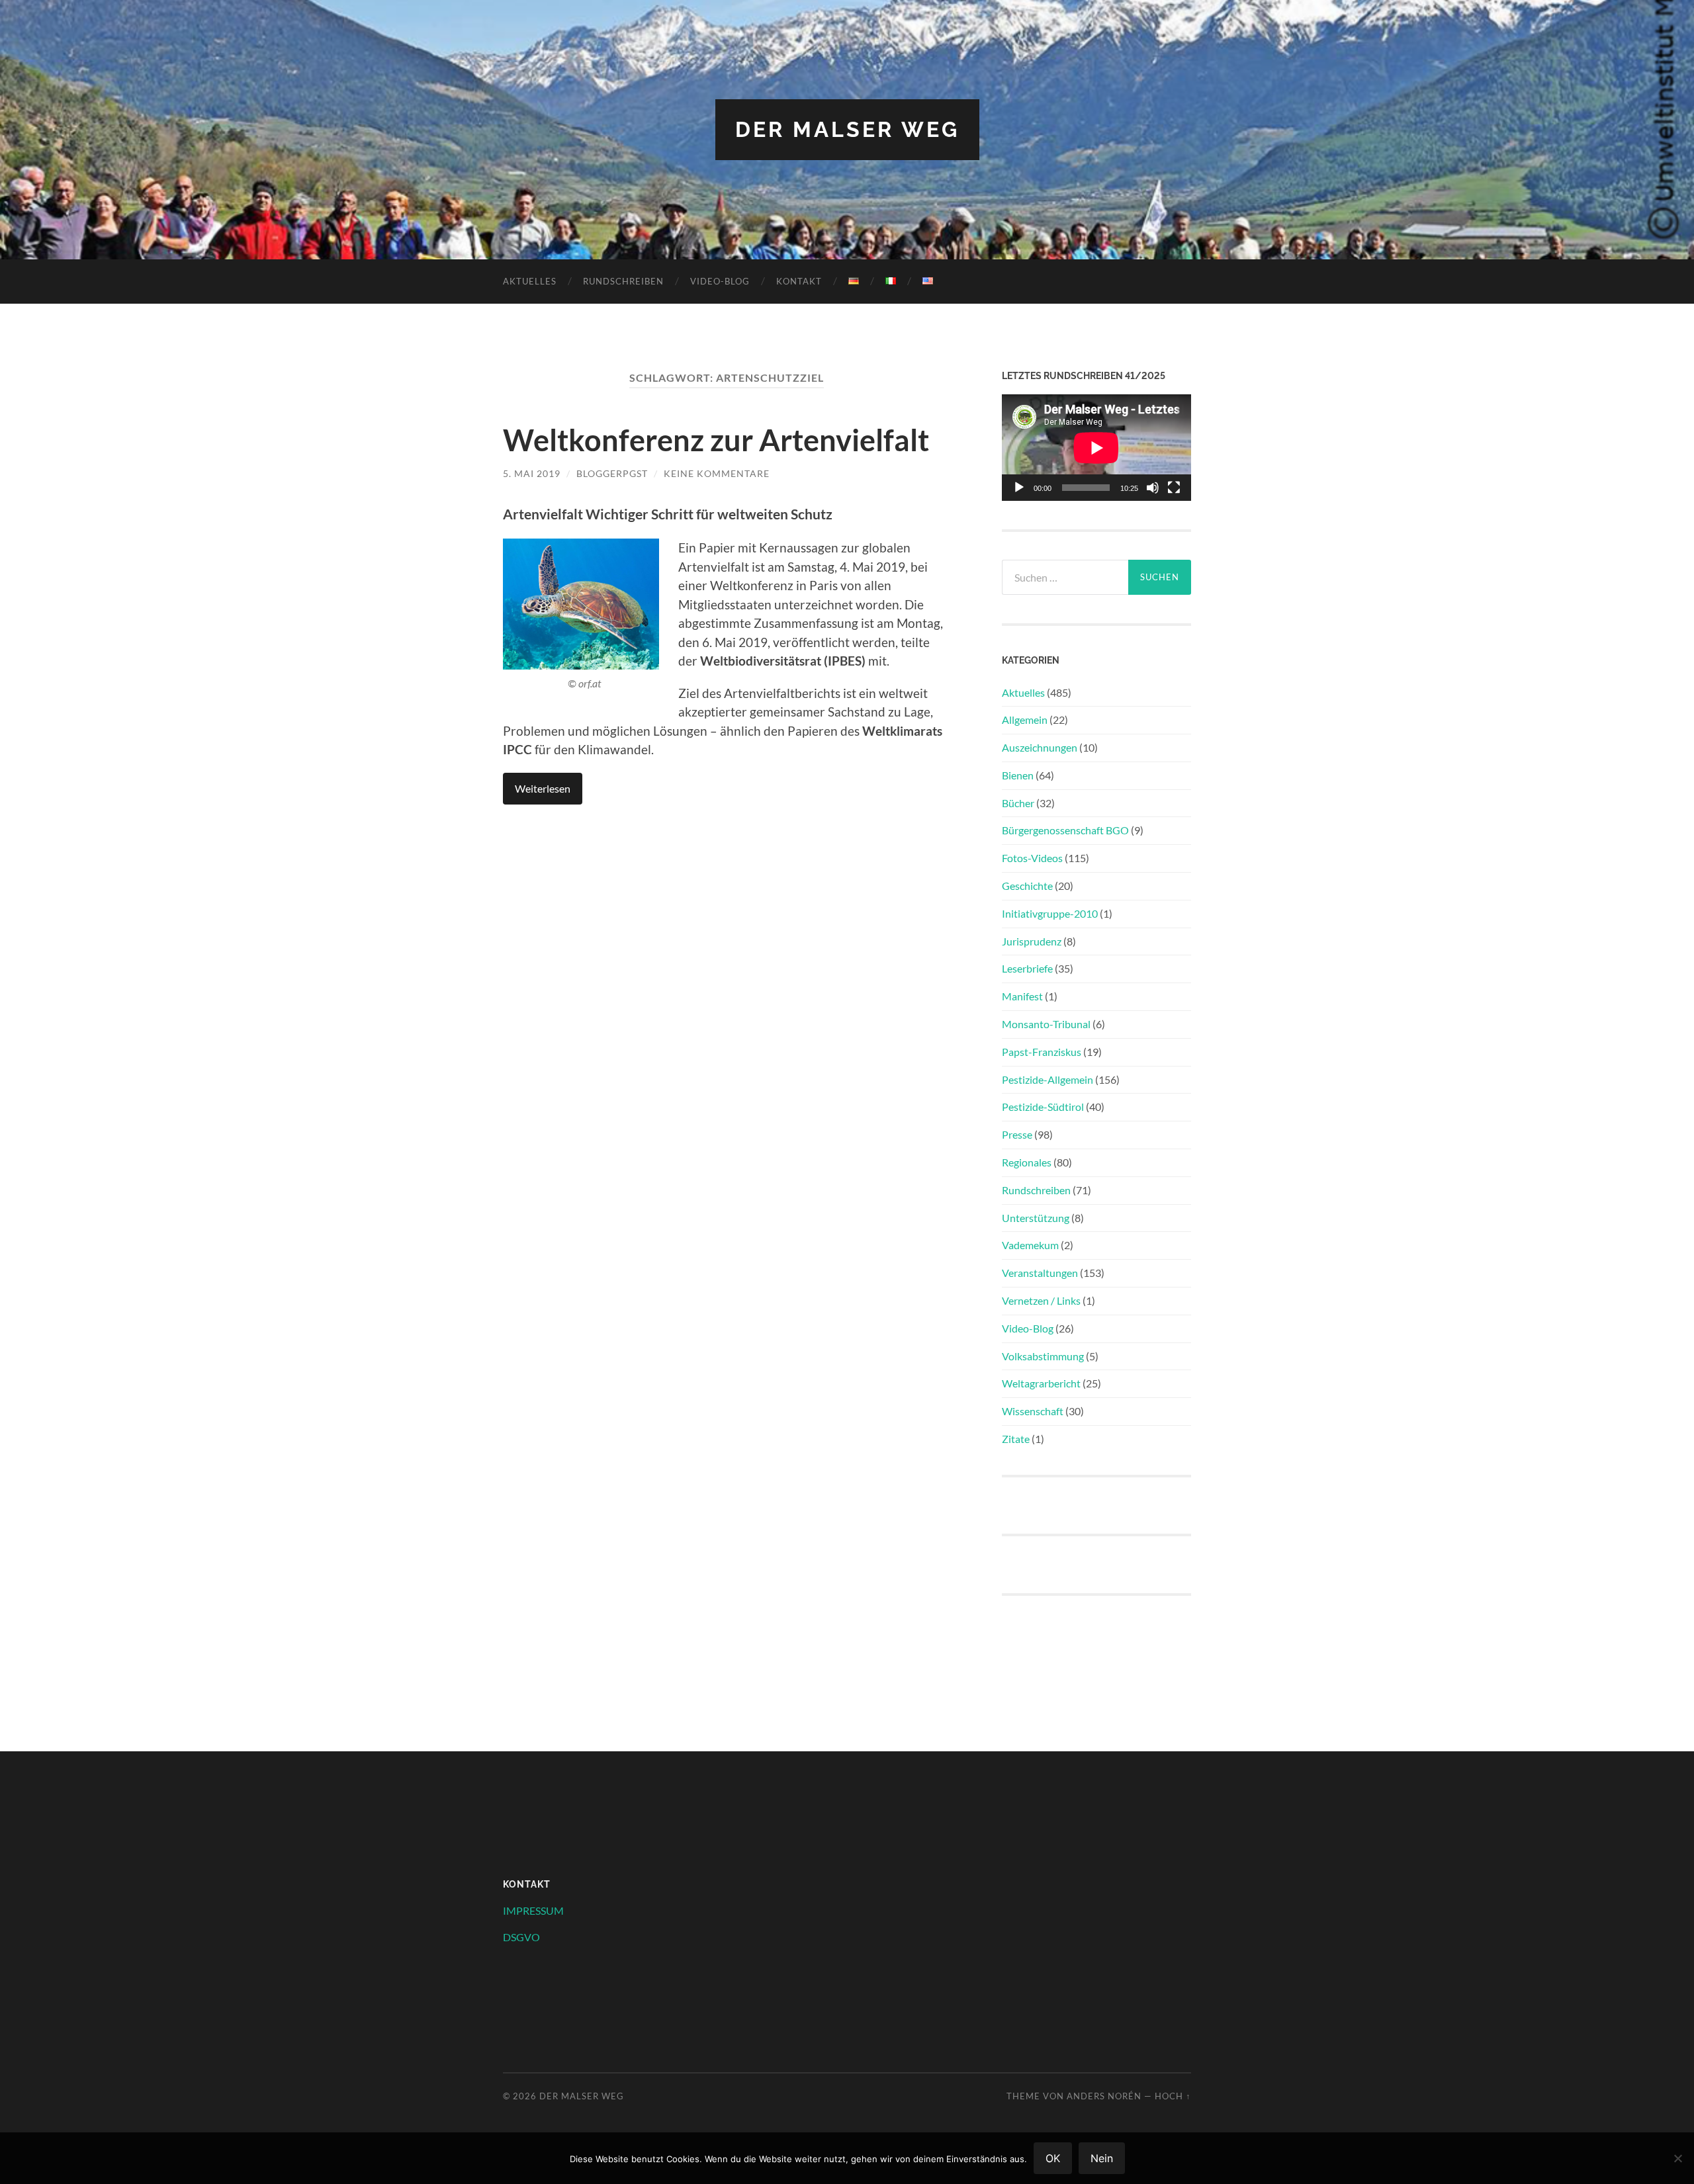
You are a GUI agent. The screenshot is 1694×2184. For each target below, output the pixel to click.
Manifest (1022, 996)
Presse (1017, 1134)
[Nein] (1677, 2158)
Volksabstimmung (1043, 1356)
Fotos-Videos (1032, 858)
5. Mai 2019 (532, 473)
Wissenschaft (1033, 1411)
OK (1053, 2158)
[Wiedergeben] (1019, 488)
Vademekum (1030, 1245)
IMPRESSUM (533, 1910)
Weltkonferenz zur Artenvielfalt (716, 440)
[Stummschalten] (1153, 488)
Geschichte (1027, 886)
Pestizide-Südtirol (1043, 1107)
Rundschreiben (623, 281)
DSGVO (521, 1937)
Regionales (1027, 1162)
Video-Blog (720, 281)
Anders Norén (1104, 2096)
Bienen (1018, 775)
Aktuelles (530, 281)
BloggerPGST (612, 473)
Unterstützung (1036, 1218)
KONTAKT (799, 281)
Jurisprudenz (1032, 941)
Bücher (1018, 803)
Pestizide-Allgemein (1048, 1079)
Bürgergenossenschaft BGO (1065, 830)
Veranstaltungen (1040, 1273)
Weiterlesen (543, 788)
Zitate (1016, 1439)
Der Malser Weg (847, 129)
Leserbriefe (1027, 968)
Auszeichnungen (1040, 747)
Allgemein (1025, 720)
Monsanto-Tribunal (1046, 1024)
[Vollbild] (1174, 488)
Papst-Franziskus (1042, 1052)
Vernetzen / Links (1041, 1300)
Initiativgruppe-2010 (1050, 913)
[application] (1096, 448)
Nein (1102, 2158)
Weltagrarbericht (1041, 1383)
